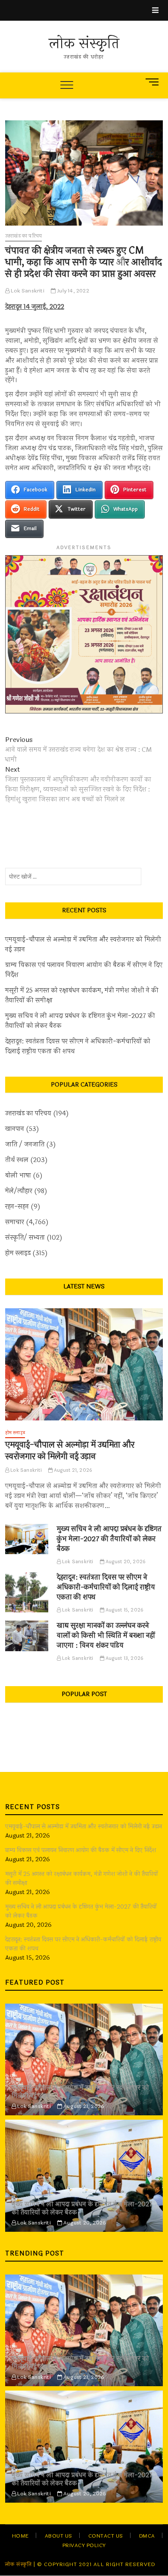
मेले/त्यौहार (19, 1191)
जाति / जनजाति (25, 1145)
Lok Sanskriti (27, 291)
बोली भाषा (18, 1176)
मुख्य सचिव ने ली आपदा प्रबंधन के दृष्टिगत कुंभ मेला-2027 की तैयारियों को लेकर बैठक (80, 1021)
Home (20, 2536)
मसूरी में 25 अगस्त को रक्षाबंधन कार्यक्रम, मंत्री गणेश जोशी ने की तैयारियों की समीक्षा (82, 996)
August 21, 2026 (72, 1470)
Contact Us (106, 2536)
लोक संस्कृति (84, 44)
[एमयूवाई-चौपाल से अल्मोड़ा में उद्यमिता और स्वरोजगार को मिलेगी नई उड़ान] (84, 1364)
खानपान (15, 1129)
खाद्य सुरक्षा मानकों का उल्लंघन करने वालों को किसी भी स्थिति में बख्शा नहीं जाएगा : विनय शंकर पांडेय (106, 1635)
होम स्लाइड (18, 1253)
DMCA (147, 2536)
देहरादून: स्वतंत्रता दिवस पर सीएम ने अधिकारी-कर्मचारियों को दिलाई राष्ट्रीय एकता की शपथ (78, 1046)
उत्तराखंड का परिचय (23, 236)
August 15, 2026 (124, 1610)
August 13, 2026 (124, 1658)
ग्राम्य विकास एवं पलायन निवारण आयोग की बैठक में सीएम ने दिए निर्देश (84, 970)
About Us (59, 2536)
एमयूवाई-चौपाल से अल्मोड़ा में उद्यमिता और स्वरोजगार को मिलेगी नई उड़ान (83, 945)
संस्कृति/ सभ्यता (25, 1238)
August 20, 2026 (125, 1562)
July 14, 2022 (72, 291)
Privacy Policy (84, 2545)
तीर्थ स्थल (17, 1160)
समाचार (15, 1222)
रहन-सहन (17, 1207)
